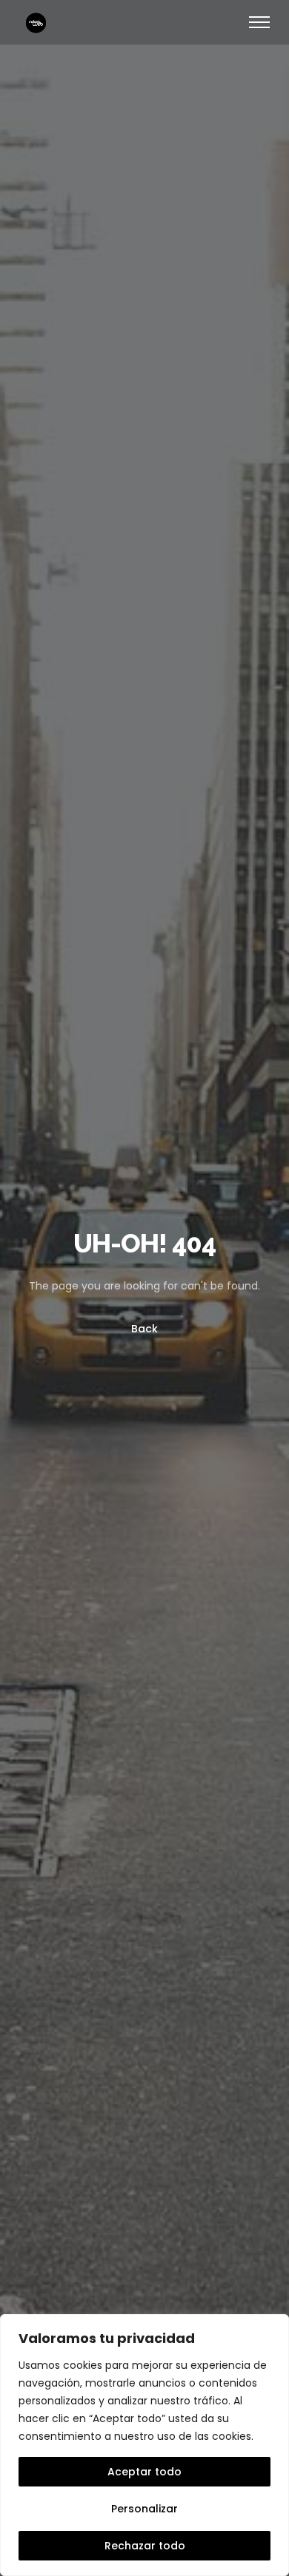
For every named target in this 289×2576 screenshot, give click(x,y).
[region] (144, 2445)
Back (144, 1329)
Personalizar (144, 2509)
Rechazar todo (145, 2546)
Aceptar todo (144, 2472)
